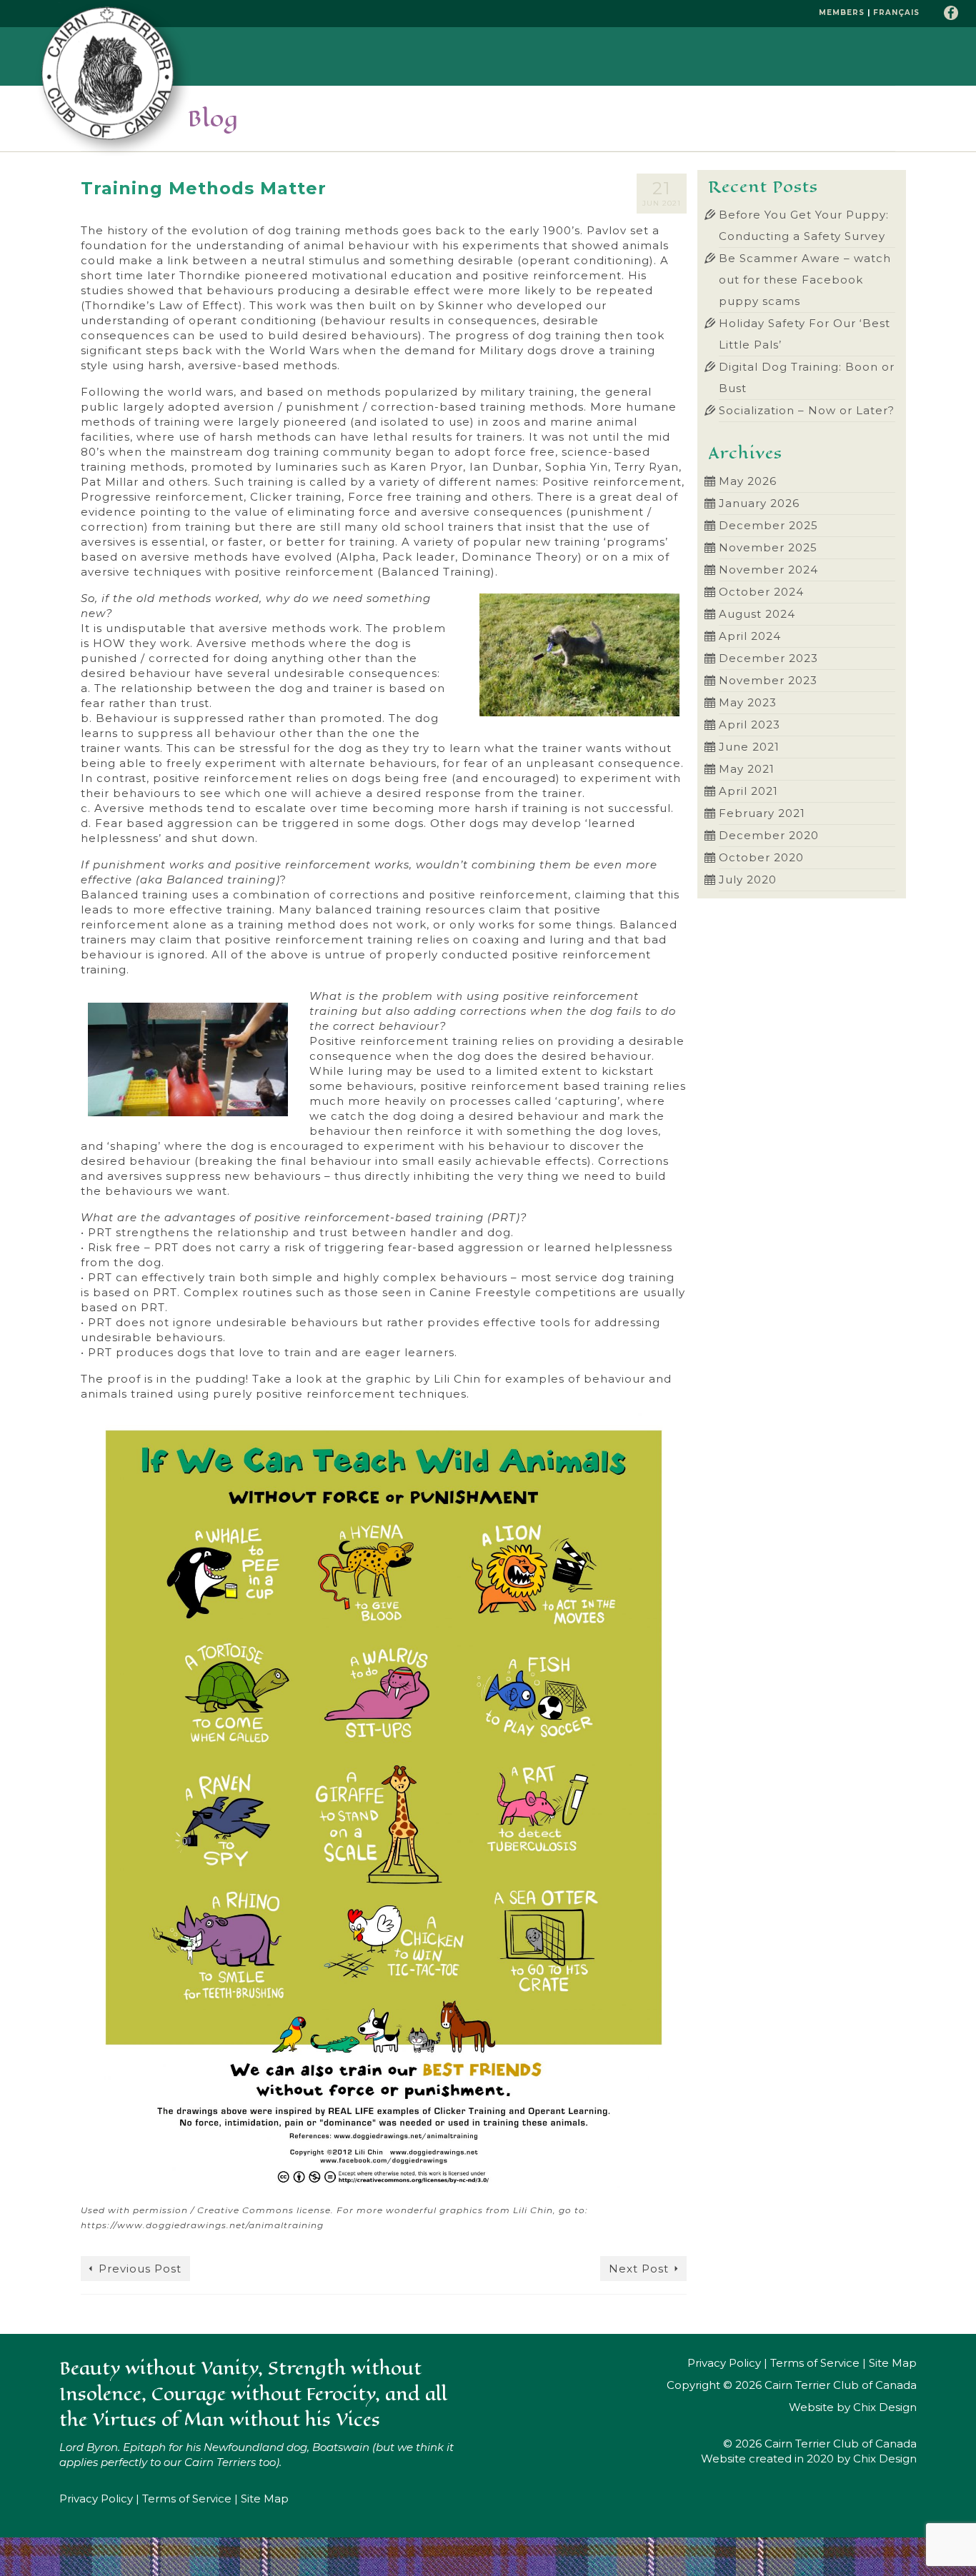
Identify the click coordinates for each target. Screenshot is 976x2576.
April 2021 (748, 791)
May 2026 (748, 481)
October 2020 (761, 857)
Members (842, 12)
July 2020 (748, 879)
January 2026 (759, 503)
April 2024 (750, 636)
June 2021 (749, 747)
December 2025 (768, 525)
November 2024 (768, 570)
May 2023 (748, 702)
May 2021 (747, 769)
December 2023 (768, 658)
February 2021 (762, 813)
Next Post (639, 2269)
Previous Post (140, 2269)
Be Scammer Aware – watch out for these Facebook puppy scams (805, 280)
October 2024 (761, 592)
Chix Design (885, 2407)
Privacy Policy (96, 2499)
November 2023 (768, 680)
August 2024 (757, 614)
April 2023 (750, 725)
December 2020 (769, 835)
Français (896, 12)
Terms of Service (187, 2499)
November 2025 (768, 547)
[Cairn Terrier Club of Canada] (113, 79)
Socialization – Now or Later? (807, 410)
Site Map (265, 2499)
